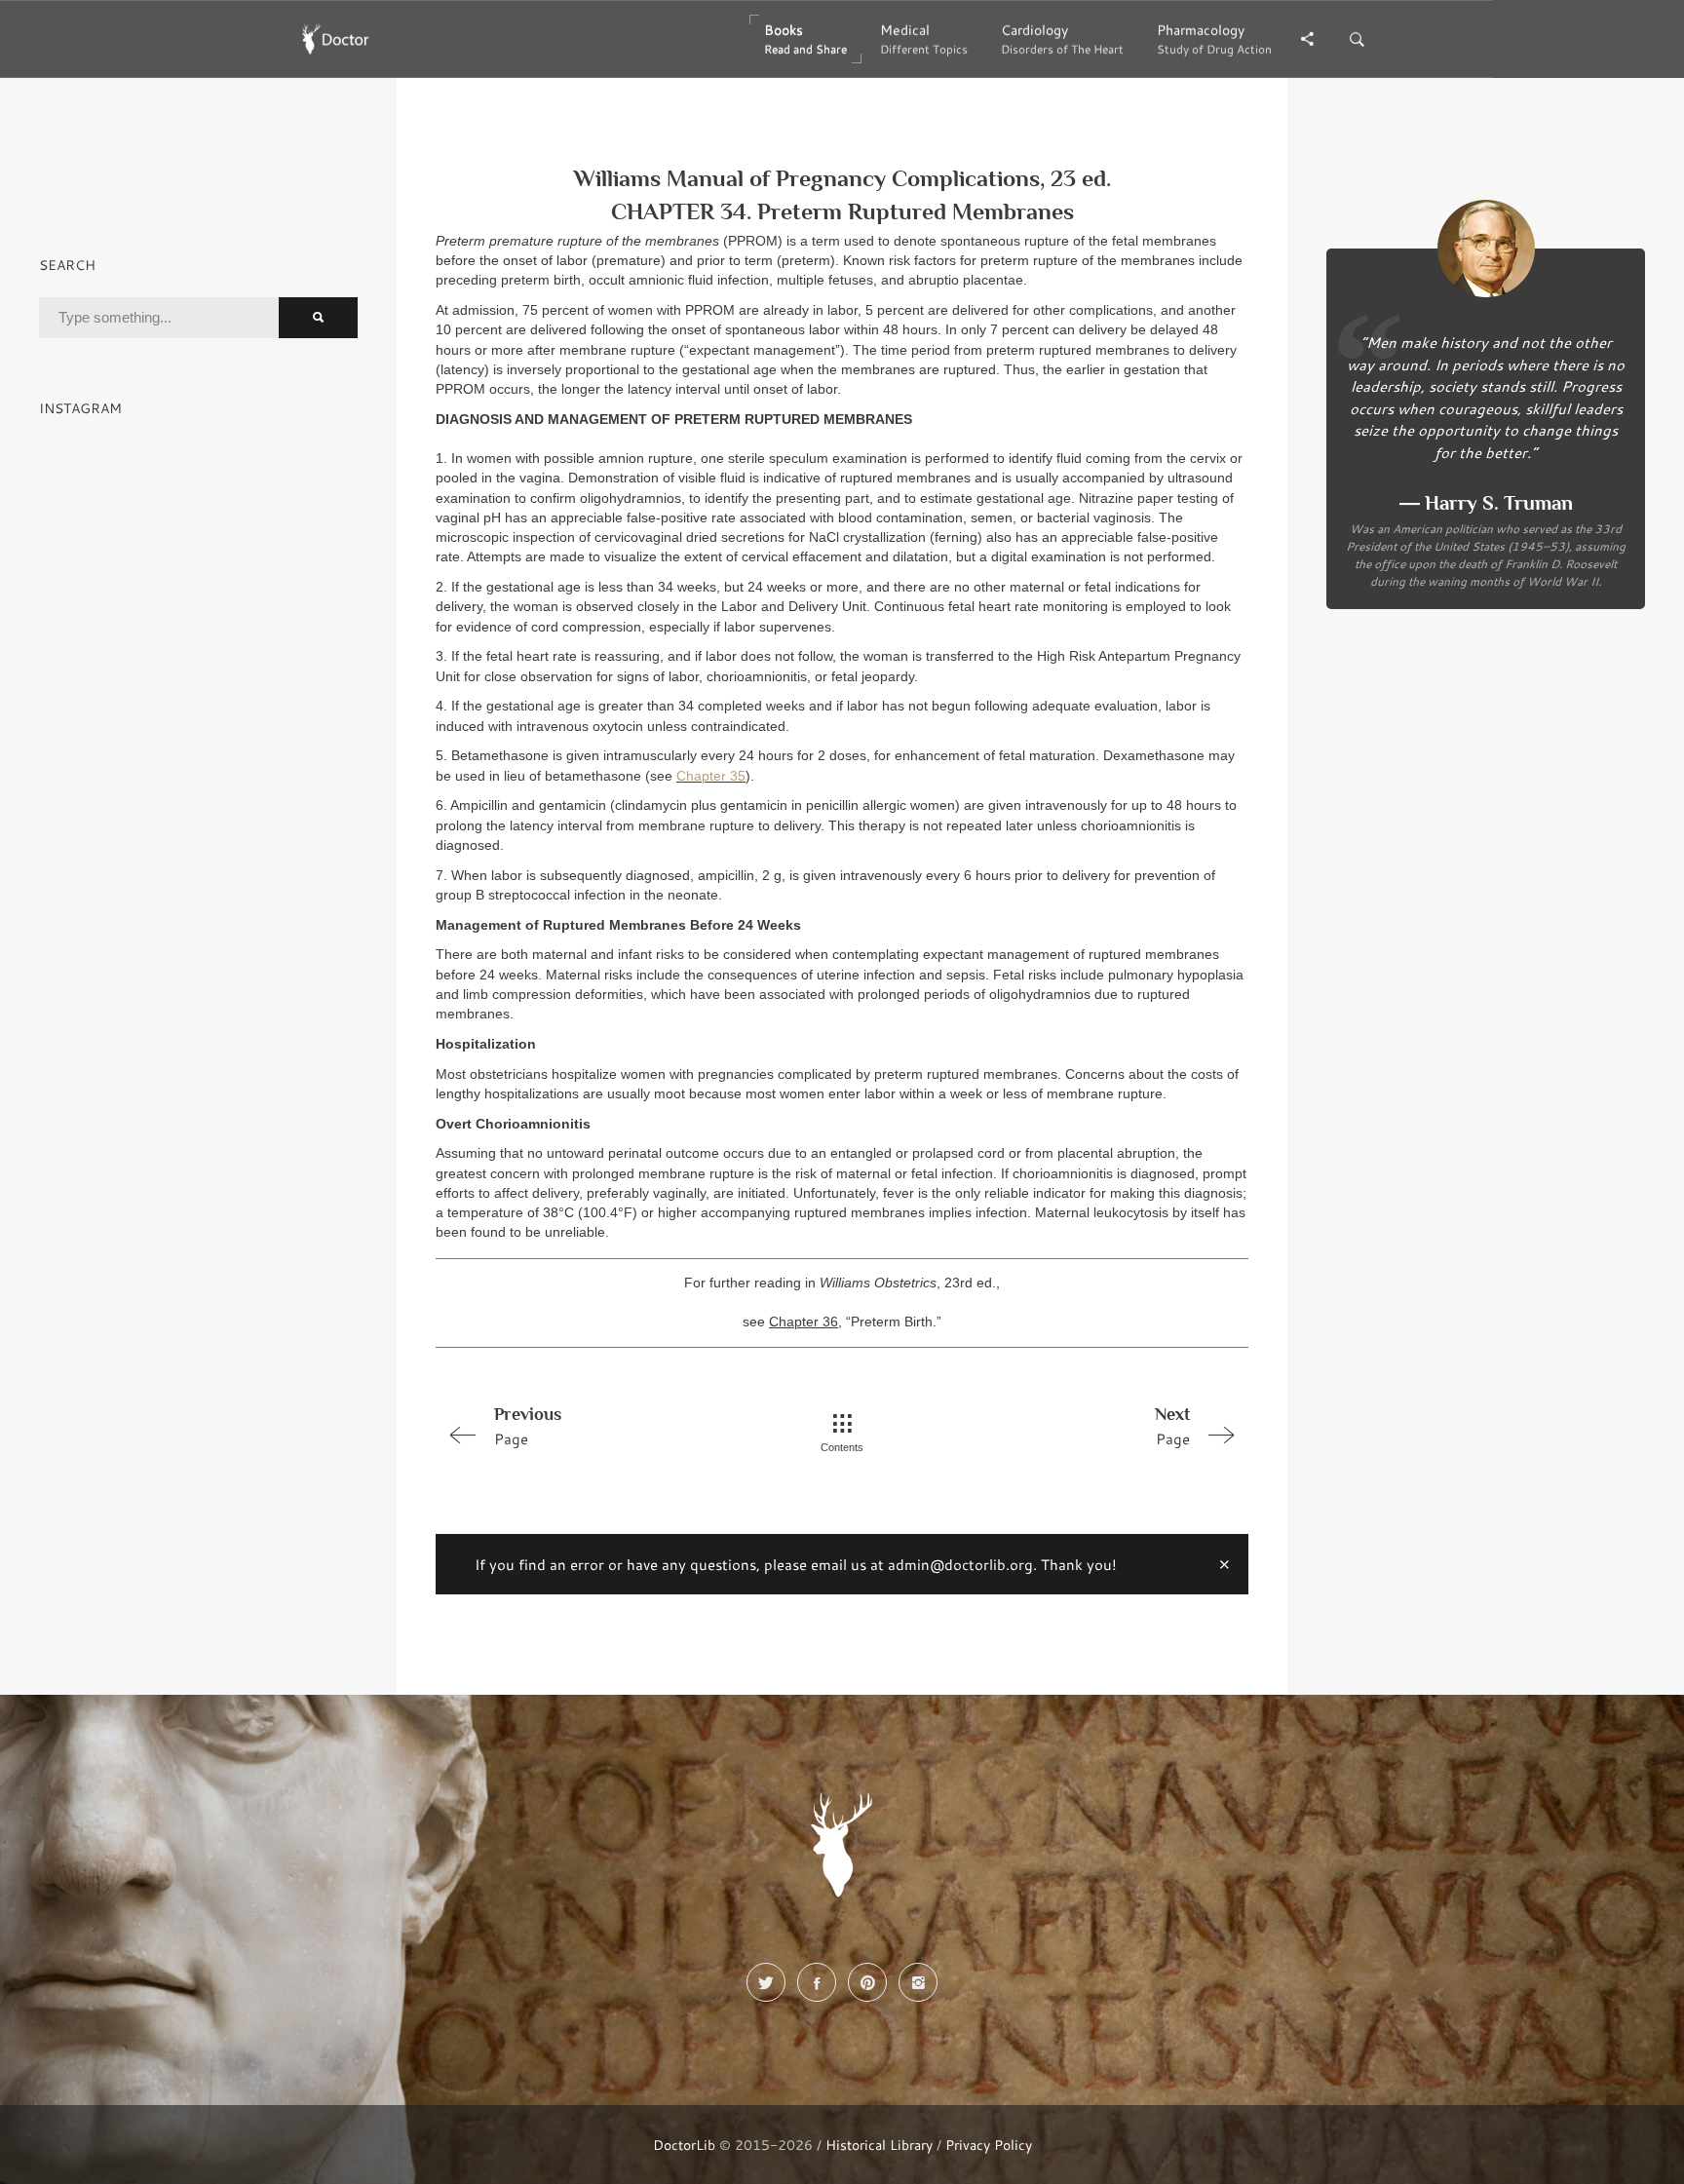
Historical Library (879, 2145)
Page (528, 1426)
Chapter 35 (711, 776)
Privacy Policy (989, 2145)
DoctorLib (684, 2145)
